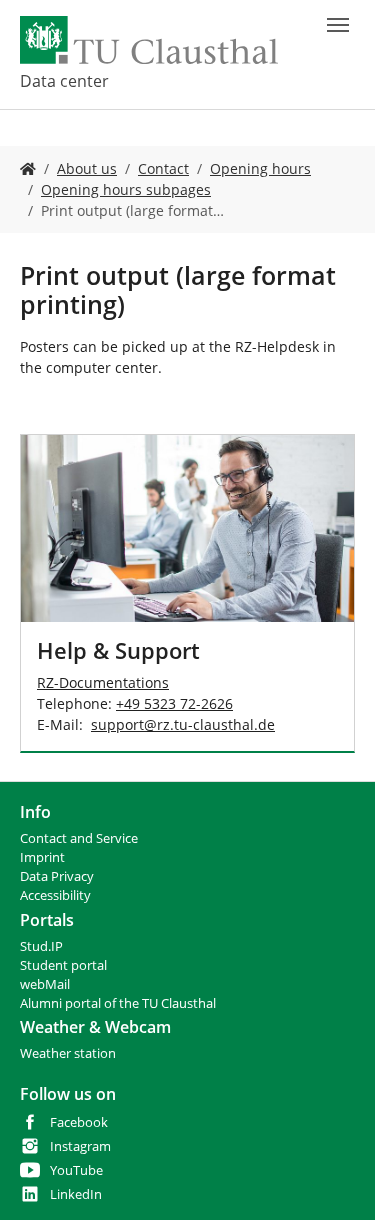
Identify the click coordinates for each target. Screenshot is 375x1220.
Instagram (80, 1146)
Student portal (63, 965)
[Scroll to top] (334, 1179)
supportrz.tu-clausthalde (183, 724)
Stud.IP (41, 946)
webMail (45, 984)
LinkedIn (76, 1194)
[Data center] (28, 168)
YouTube (76, 1170)
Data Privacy (57, 876)
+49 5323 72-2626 (174, 703)
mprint (44, 857)
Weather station (68, 1053)
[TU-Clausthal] (149, 40)
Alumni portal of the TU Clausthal (118, 1003)
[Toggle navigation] (338, 25)
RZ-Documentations (103, 682)
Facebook (79, 1122)
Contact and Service (79, 838)
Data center (64, 81)
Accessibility (55, 895)
